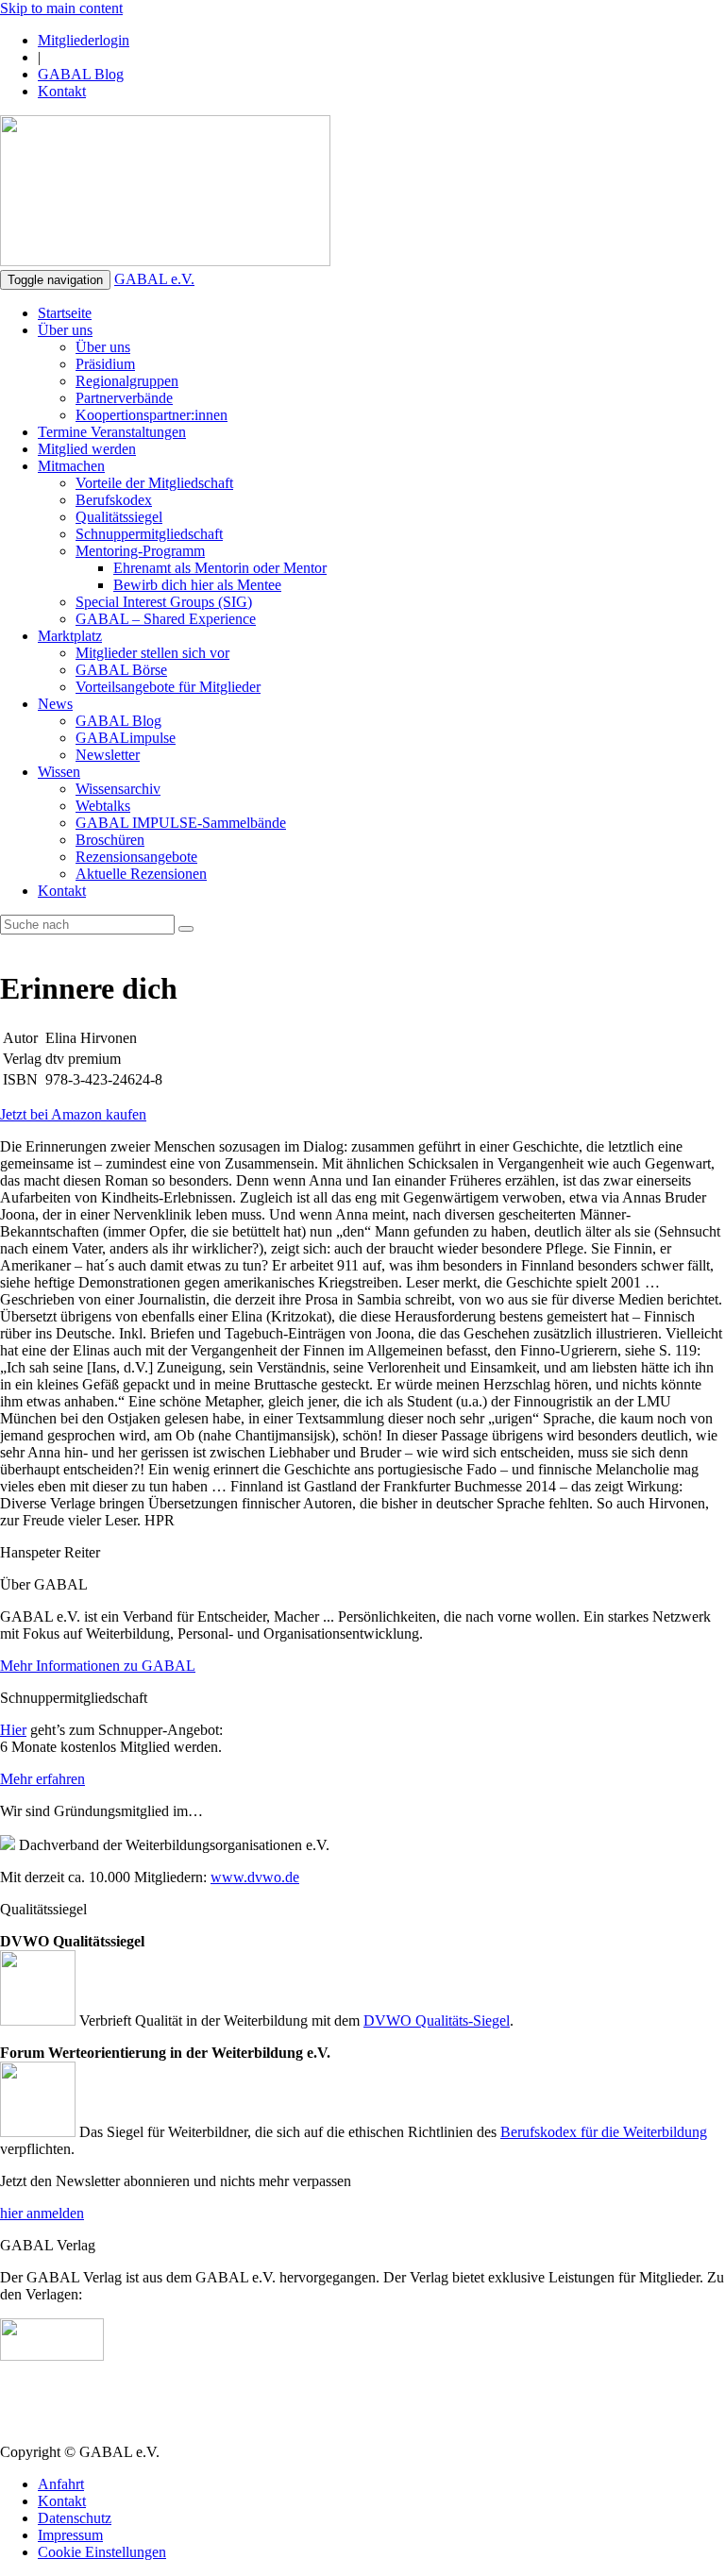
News (55, 704)
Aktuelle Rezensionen (141, 874)
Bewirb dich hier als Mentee (197, 585)
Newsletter (108, 755)
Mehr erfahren (42, 1779)
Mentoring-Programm (140, 551)
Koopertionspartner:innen (152, 415)
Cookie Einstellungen (102, 2552)
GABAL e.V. (154, 279)
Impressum (70, 2535)
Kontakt (62, 91)
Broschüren (110, 840)
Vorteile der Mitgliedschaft (154, 483)
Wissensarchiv (118, 789)
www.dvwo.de (255, 1877)
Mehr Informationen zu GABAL (98, 1666)
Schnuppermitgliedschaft (149, 534)
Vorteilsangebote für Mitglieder (168, 687)
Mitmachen (71, 466)
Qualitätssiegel (119, 517)
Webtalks (103, 806)
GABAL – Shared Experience (166, 619)
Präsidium (105, 364)
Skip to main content (61, 8)
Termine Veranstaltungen (112, 432)
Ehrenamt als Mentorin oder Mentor (220, 568)
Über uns (65, 330)
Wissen (59, 772)
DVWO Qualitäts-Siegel (437, 2020)
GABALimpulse (126, 738)
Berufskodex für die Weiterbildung (604, 2132)
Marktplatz (70, 636)
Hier (13, 1730)
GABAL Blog (81, 74)
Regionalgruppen (127, 381)
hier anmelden (42, 2213)
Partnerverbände (124, 398)
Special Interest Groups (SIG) (164, 602)
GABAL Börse (121, 670)
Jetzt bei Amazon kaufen (73, 1114)
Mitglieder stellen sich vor (152, 653)
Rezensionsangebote (136, 857)
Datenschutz (75, 2518)
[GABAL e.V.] (165, 193)
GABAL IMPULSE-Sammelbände (181, 823)
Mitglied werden (87, 449)
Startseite (65, 313)
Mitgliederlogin (84, 40)
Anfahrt (61, 2484)
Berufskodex (114, 500)
